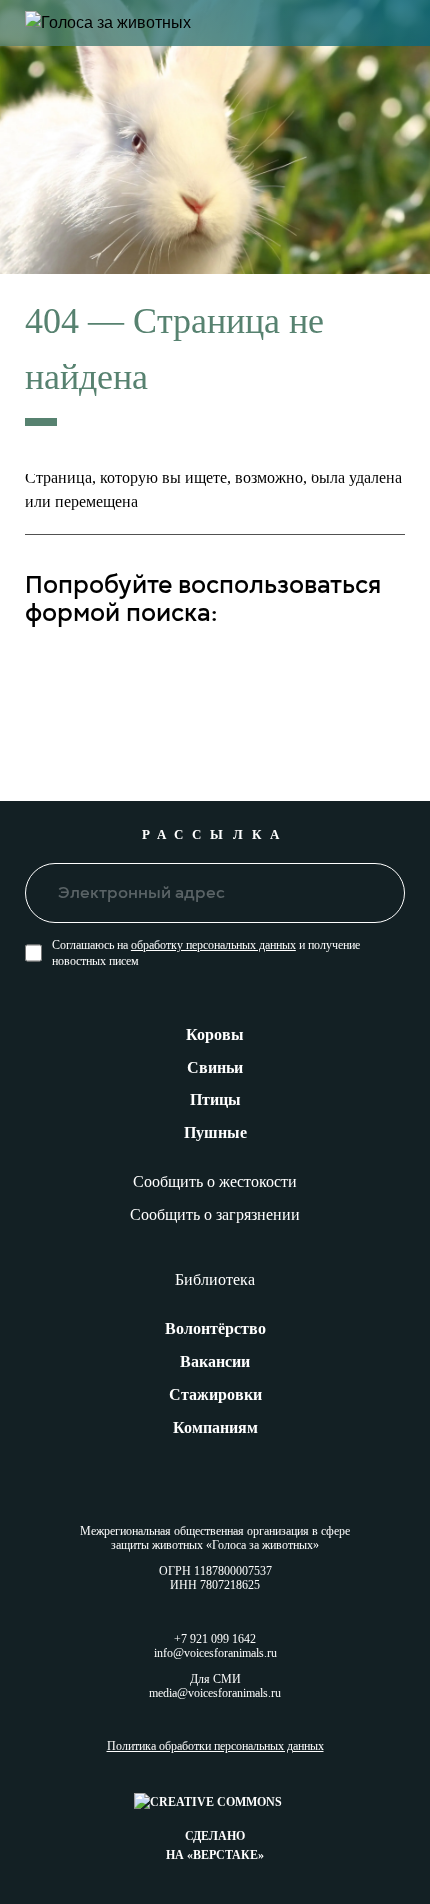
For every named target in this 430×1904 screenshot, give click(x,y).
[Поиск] (375, 673)
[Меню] (395, 23)
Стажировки (215, 1394)
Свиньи (215, 1067)
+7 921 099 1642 (215, 1639)
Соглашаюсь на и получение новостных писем (206, 953)
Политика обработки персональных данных (215, 1746)
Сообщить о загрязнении (215, 1214)
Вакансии (215, 1361)
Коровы (215, 1034)
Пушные (215, 1132)
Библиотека (215, 1279)
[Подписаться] (375, 892)
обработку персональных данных (213, 945)
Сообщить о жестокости (215, 1181)
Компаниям (215, 1427)
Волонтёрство (215, 1328)
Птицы (215, 1099)
